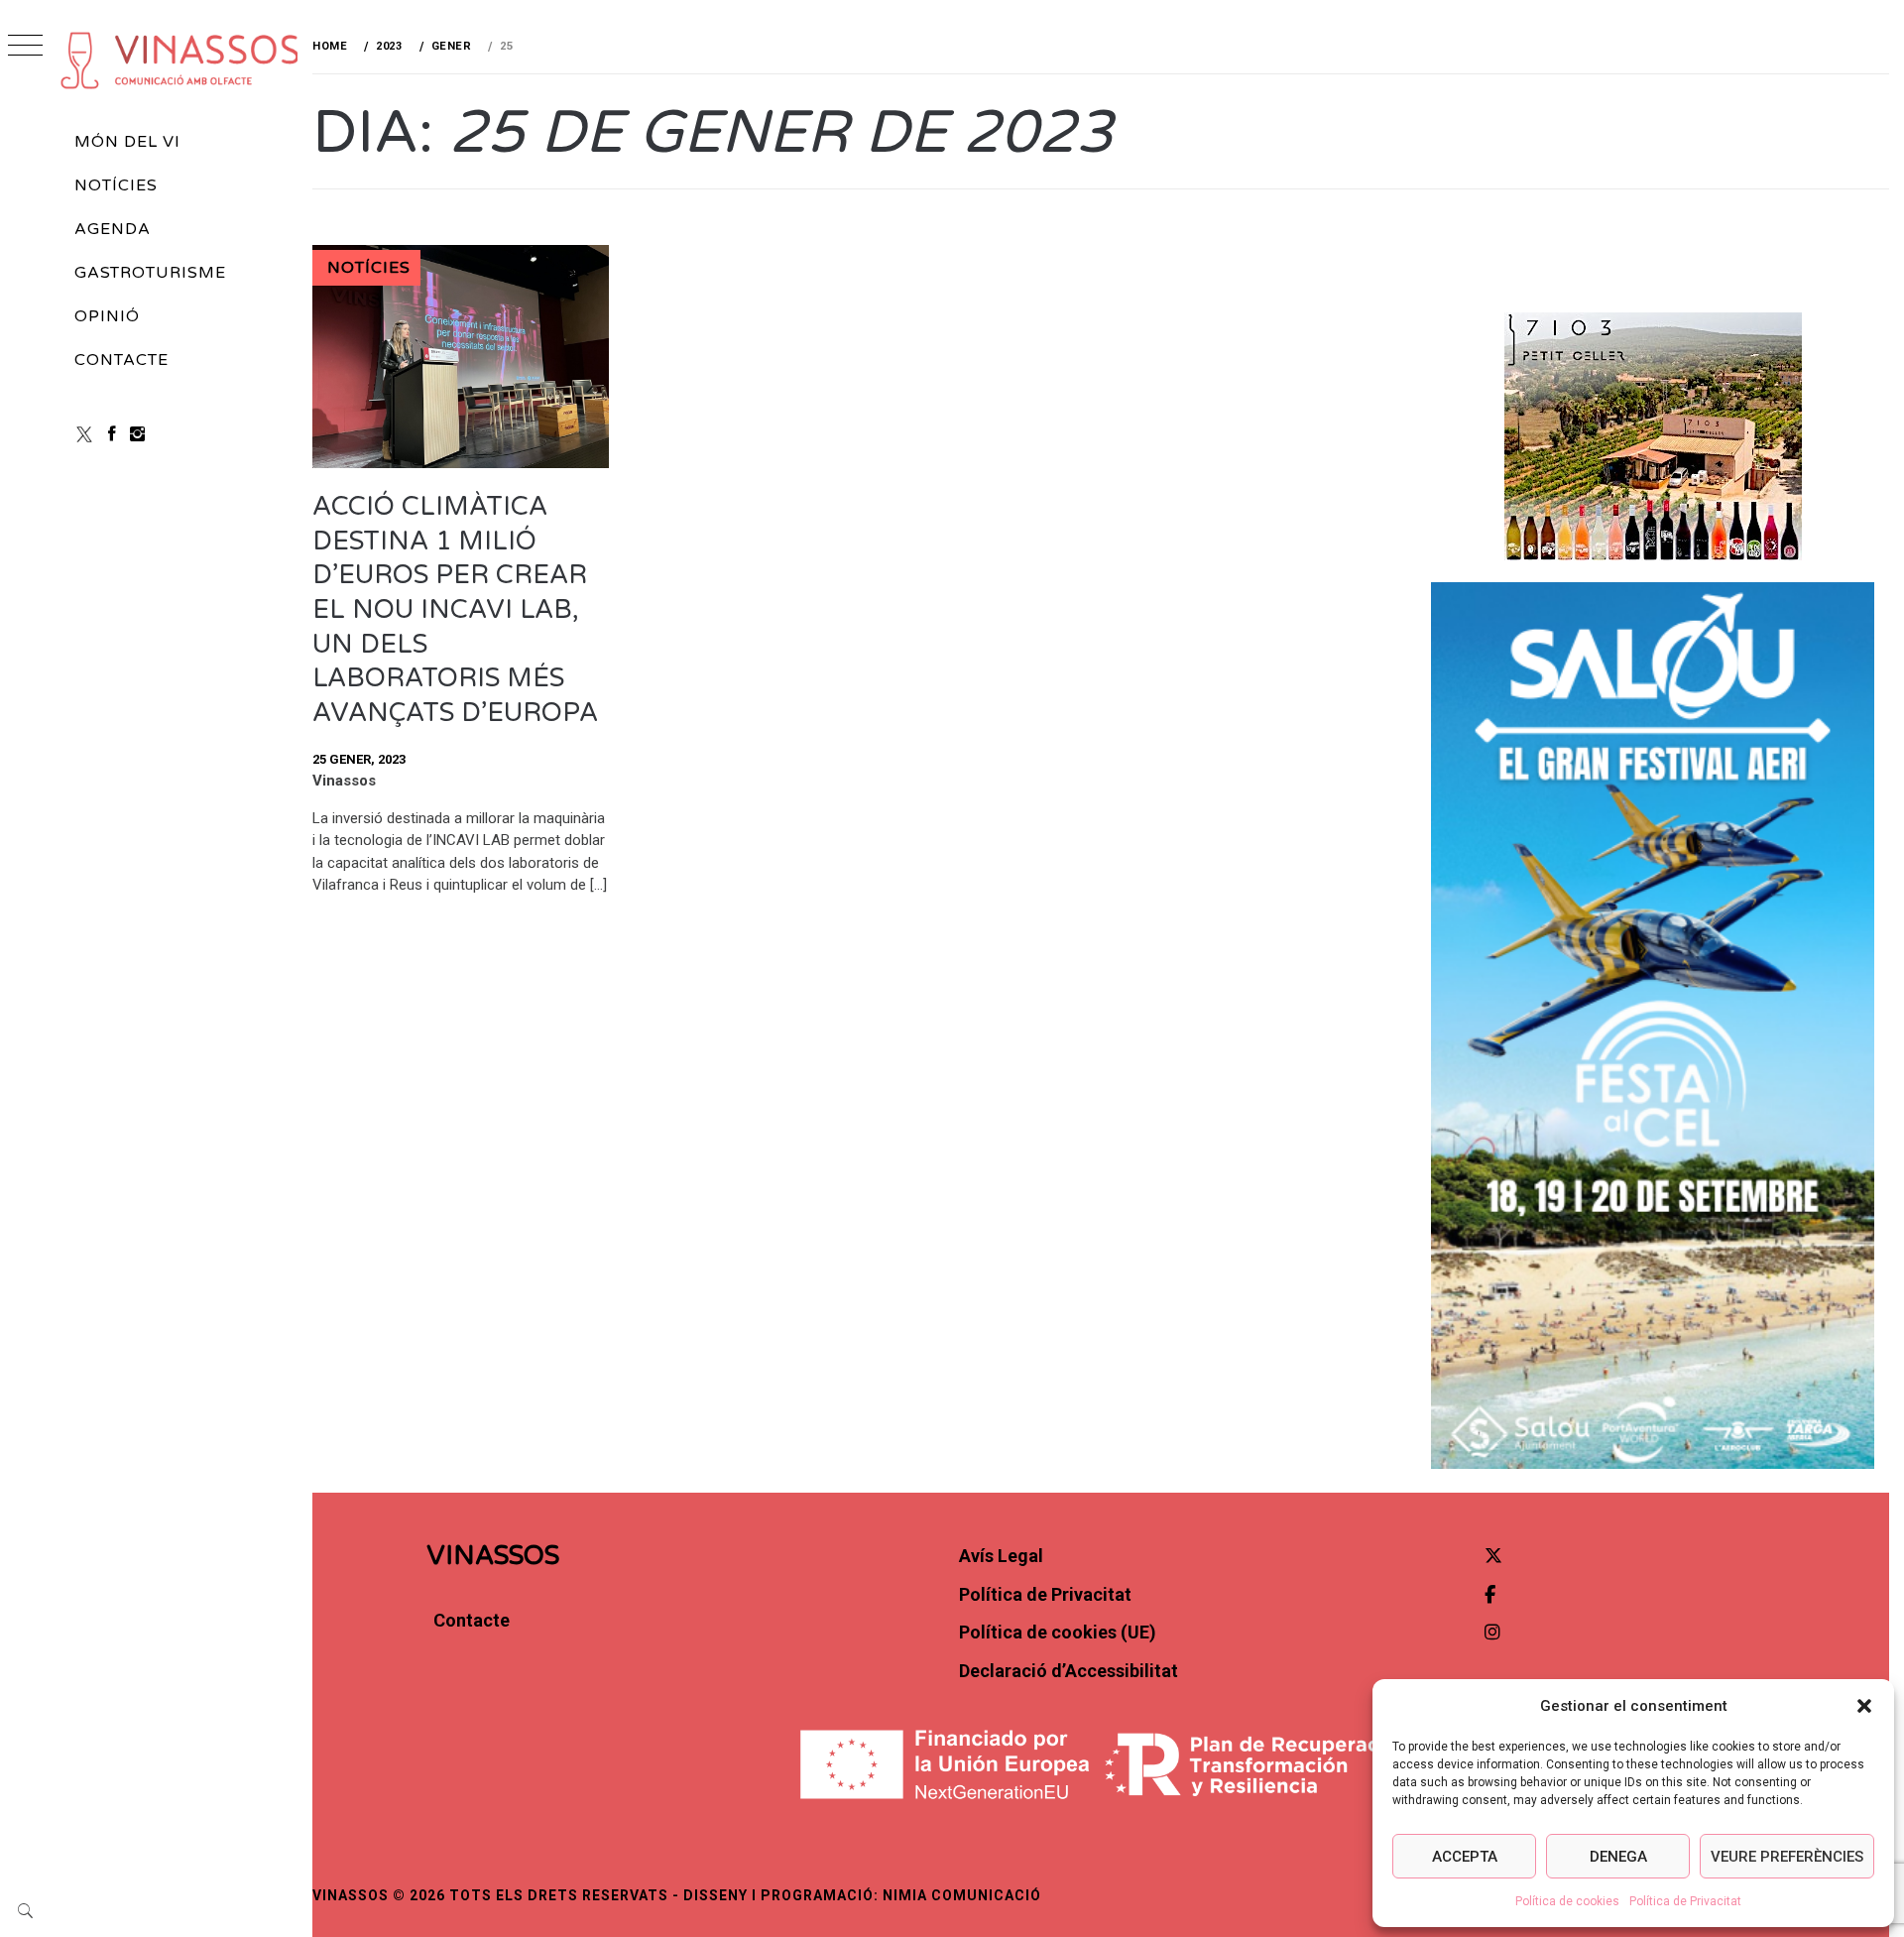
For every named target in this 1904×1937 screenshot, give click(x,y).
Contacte (121, 360)
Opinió (107, 316)
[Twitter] (1493, 1556)
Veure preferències (1787, 1857)
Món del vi (127, 142)
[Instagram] (137, 434)
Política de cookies (1567, 1901)
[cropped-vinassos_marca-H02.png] (180, 60)
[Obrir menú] (25, 47)
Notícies (116, 185)
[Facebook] (112, 434)
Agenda (113, 229)
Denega (1618, 1857)
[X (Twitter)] (84, 434)
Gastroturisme (150, 273)
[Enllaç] (461, 463)
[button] (1864, 1706)
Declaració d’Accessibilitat (1069, 1671)
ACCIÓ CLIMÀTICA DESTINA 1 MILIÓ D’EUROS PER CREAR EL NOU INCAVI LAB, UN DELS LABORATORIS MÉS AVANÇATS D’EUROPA (455, 609)
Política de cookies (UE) (1058, 1632)
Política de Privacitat (1685, 1901)
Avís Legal (1001, 1556)
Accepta (1465, 1857)
